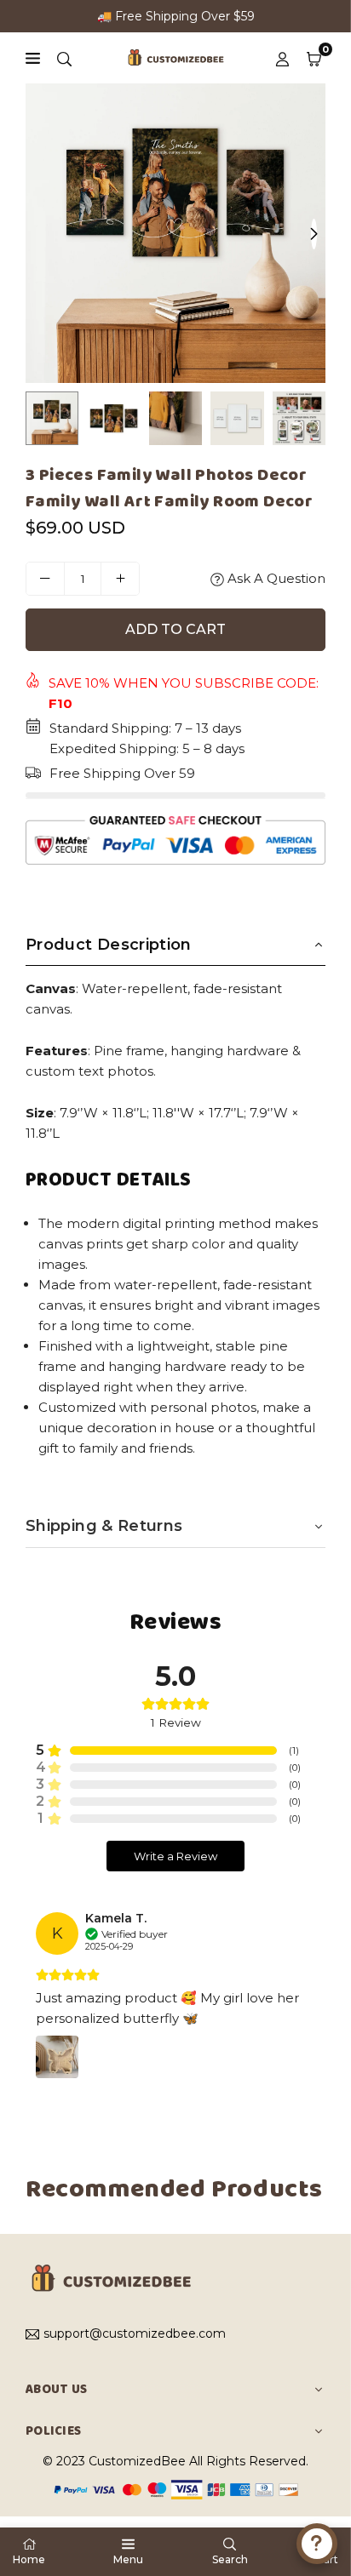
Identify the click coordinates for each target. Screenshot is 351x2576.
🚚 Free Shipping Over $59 (176, 16)
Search (230, 2559)
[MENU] (33, 58)
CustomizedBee (137, 2461)
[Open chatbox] (317, 2544)
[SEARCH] (64, 58)
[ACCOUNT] (282, 58)
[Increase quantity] (120, 579)
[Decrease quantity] (45, 579)
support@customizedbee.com (135, 2334)
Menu (128, 2559)
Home (29, 2559)
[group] (175, 233)
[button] (314, 58)
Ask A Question (275, 578)
